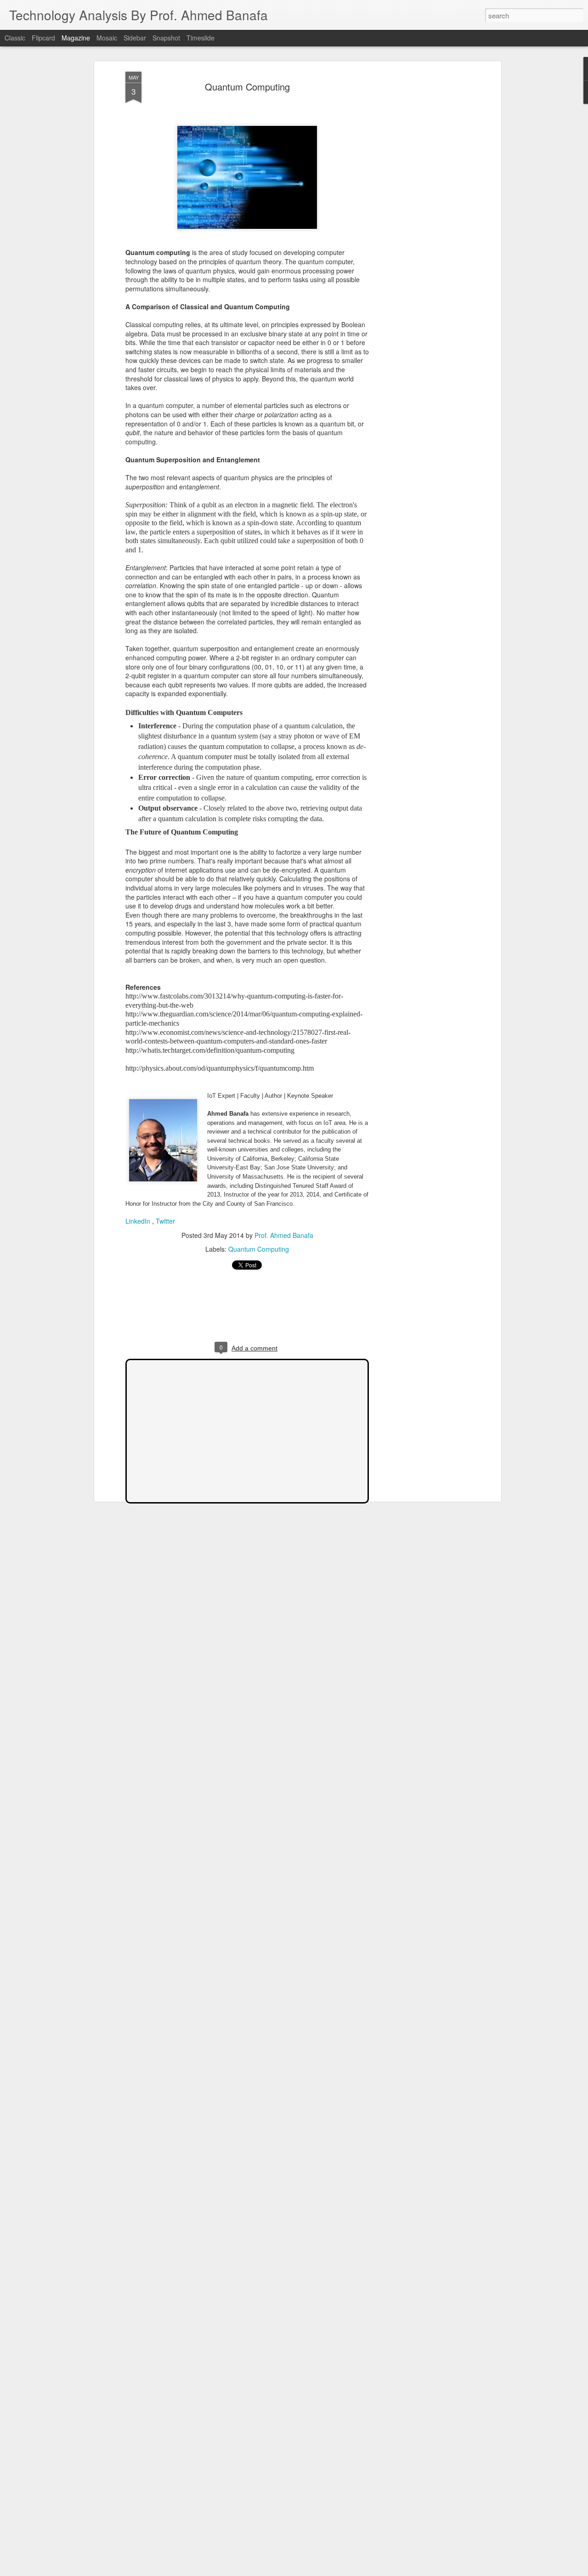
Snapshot (166, 38)
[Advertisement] (419, 216)
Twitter (165, 1221)
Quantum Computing (247, 87)
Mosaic (107, 38)
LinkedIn (138, 1221)
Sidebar (135, 38)
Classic (15, 38)
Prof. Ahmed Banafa (284, 1235)
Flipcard (43, 38)
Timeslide (201, 38)
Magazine (76, 38)
